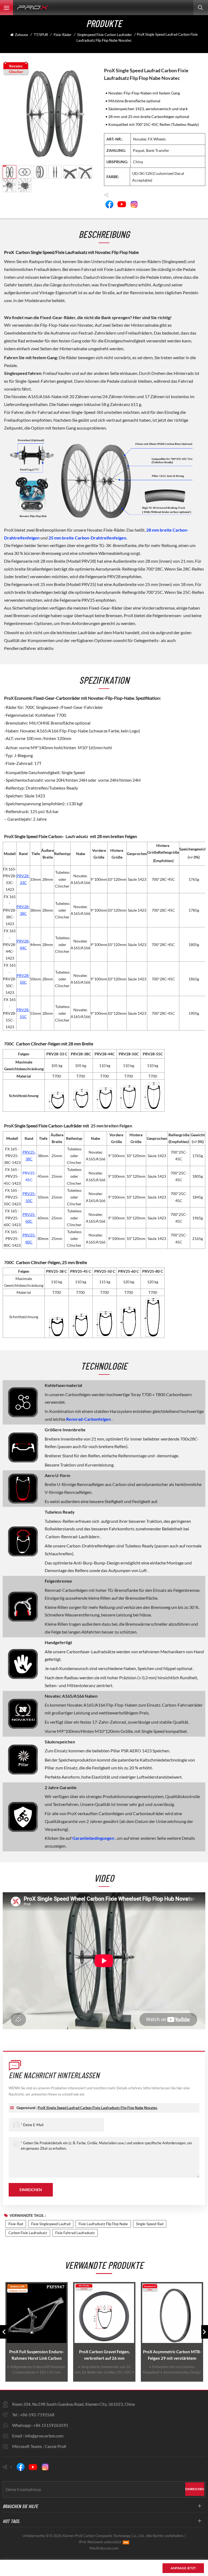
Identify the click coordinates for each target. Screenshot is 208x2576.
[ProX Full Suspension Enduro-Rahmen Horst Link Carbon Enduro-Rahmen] (37, 2313)
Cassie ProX (56, 2446)
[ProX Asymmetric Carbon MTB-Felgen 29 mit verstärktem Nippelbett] (172, 2313)
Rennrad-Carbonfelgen (88, 1419)
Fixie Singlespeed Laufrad (51, 2224)
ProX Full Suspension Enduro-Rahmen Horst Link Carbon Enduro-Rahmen (37, 2355)
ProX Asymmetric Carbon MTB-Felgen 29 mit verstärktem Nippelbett (172, 2355)
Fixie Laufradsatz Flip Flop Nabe (103, 2224)
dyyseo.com (109, 2548)
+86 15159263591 (51, 2425)
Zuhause (22, 35)
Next (205, 2332)
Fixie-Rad (16, 2224)
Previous (3, 2332)
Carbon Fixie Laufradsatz (28, 2233)
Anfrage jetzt (183, 2568)
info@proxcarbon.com (44, 2436)
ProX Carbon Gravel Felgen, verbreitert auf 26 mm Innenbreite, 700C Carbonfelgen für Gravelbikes (104, 2355)
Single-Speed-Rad (150, 2224)
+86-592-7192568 (37, 2415)
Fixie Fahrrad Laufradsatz (75, 2233)
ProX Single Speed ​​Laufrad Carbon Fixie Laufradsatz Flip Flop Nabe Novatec (97, 2108)
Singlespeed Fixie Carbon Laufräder (105, 35)
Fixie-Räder (63, 35)
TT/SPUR (41, 35)
